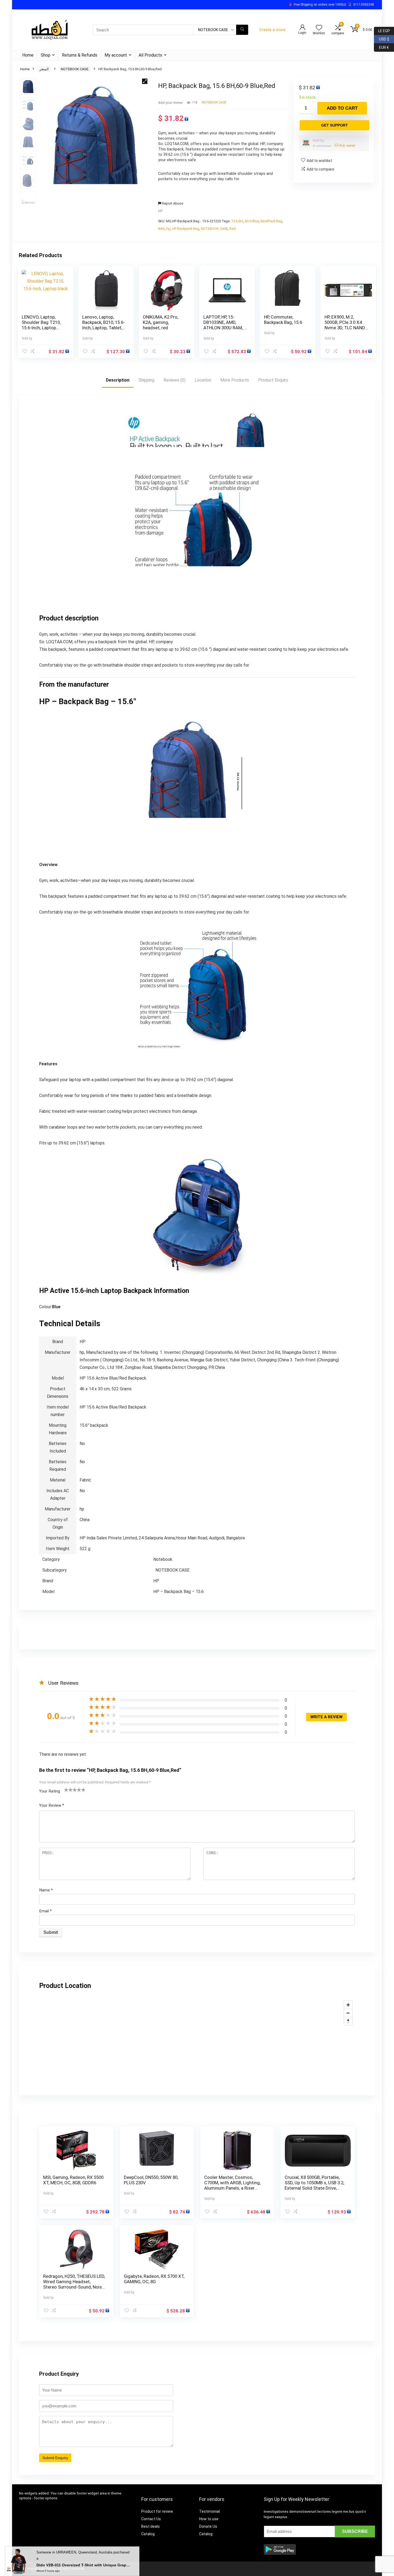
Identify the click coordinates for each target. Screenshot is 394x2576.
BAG (161, 229)
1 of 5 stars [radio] (66, 1790)
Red (233, 229)
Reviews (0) (174, 380)
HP (160, 211)
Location (203, 380)
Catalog (148, 2534)
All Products (150, 55)
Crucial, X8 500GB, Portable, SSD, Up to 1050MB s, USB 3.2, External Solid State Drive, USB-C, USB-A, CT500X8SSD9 (314, 2185)
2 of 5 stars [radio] (68, 1790)
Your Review (52, 1805)
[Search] (242, 30)
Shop (46, 55)
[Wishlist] (319, 28)
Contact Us (151, 2519)
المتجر (44, 69)
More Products (235, 380)
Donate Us (208, 2526)
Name (46, 1890)
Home (28, 55)
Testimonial (209, 2511)
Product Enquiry (273, 380)
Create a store (272, 30)
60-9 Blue (252, 221)
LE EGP (382, 30)
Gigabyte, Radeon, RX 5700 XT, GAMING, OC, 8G (154, 2279)
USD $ (382, 38)
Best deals (150, 2526)
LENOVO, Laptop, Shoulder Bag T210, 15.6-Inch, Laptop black (41, 325)
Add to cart (342, 108)
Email (45, 1911)
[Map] (197, 2038)
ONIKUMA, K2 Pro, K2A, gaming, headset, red (161, 322)
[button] (145, 81)
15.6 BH (237, 221)
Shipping (146, 380)
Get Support (334, 125)
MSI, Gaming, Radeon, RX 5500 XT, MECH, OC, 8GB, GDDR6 (73, 2180)
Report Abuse (172, 203)
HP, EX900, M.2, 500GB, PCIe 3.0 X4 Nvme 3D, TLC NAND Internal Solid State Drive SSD (345, 328)
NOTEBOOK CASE (75, 69)
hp (168, 229)
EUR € (381, 47)
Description (118, 380)
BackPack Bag (271, 221)
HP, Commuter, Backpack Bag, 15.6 (283, 320)
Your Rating (50, 1791)
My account (116, 55)
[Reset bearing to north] (348, 2021)
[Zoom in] (348, 2005)
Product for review (157, 2511)
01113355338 (364, 5)
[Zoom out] (348, 2013)
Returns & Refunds (80, 55)
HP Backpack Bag (186, 229)
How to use (209, 2519)
